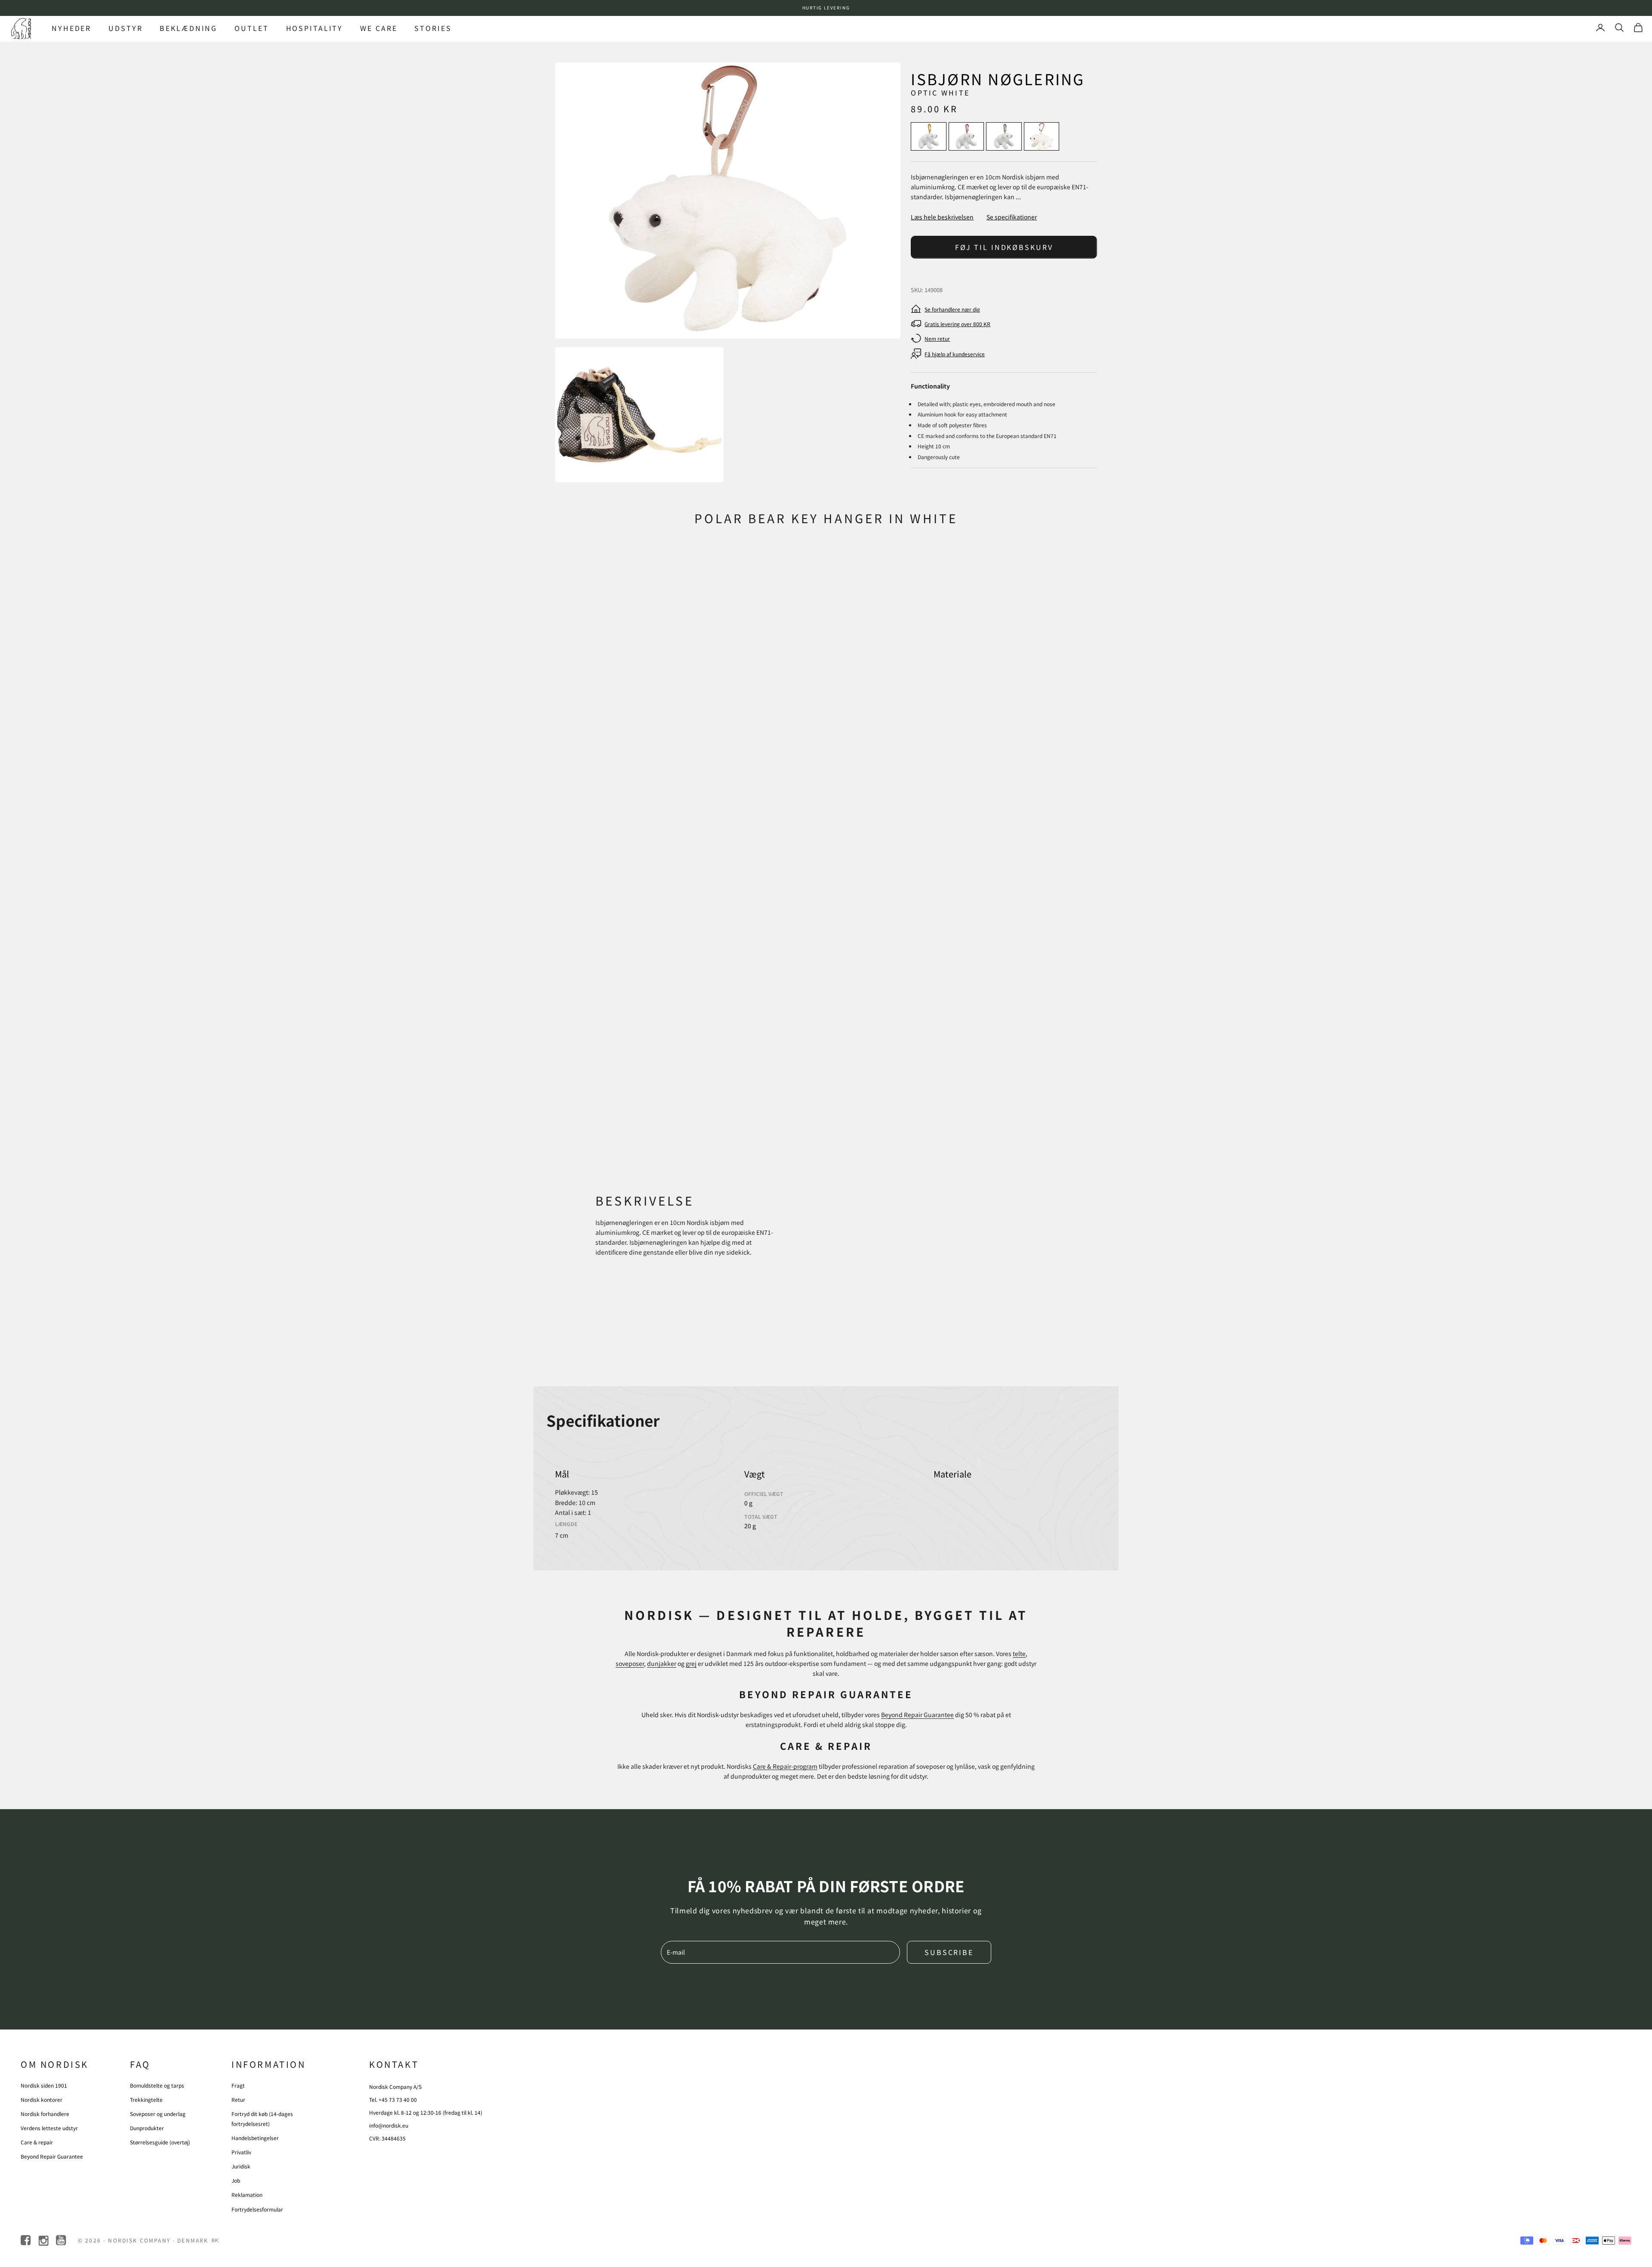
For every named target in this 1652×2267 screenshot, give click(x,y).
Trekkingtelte (146, 2099)
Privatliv (241, 2152)
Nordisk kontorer (42, 2099)
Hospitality (315, 28)
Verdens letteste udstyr (49, 2128)
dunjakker (662, 1663)
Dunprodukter (147, 2128)
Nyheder (71, 28)
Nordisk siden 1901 (44, 2085)
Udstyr (125, 28)
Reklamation (247, 2195)
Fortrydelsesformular (257, 2209)
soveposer (630, 1663)
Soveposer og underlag (158, 2114)
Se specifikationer (1012, 217)
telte (1019, 1653)
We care (379, 28)
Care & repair (37, 2142)
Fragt (238, 2085)
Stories (433, 28)
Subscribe (949, 1952)
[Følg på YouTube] (62, 2241)
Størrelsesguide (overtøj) (160, 2142)
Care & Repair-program (785, 1766)
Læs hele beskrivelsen (942, 217)
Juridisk (241, 2166)
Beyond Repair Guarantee (917, 1715)
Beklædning (188, 28)
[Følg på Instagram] (44, 2241)
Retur (238, 2099)
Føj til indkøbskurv (1004, 247)
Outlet (251, 28)
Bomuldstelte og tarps (157, 2085)
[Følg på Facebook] (26, 2241)
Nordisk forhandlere (45, 2114)
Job (236, 2180)
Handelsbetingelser (255, 2138)
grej (691, 1663)
